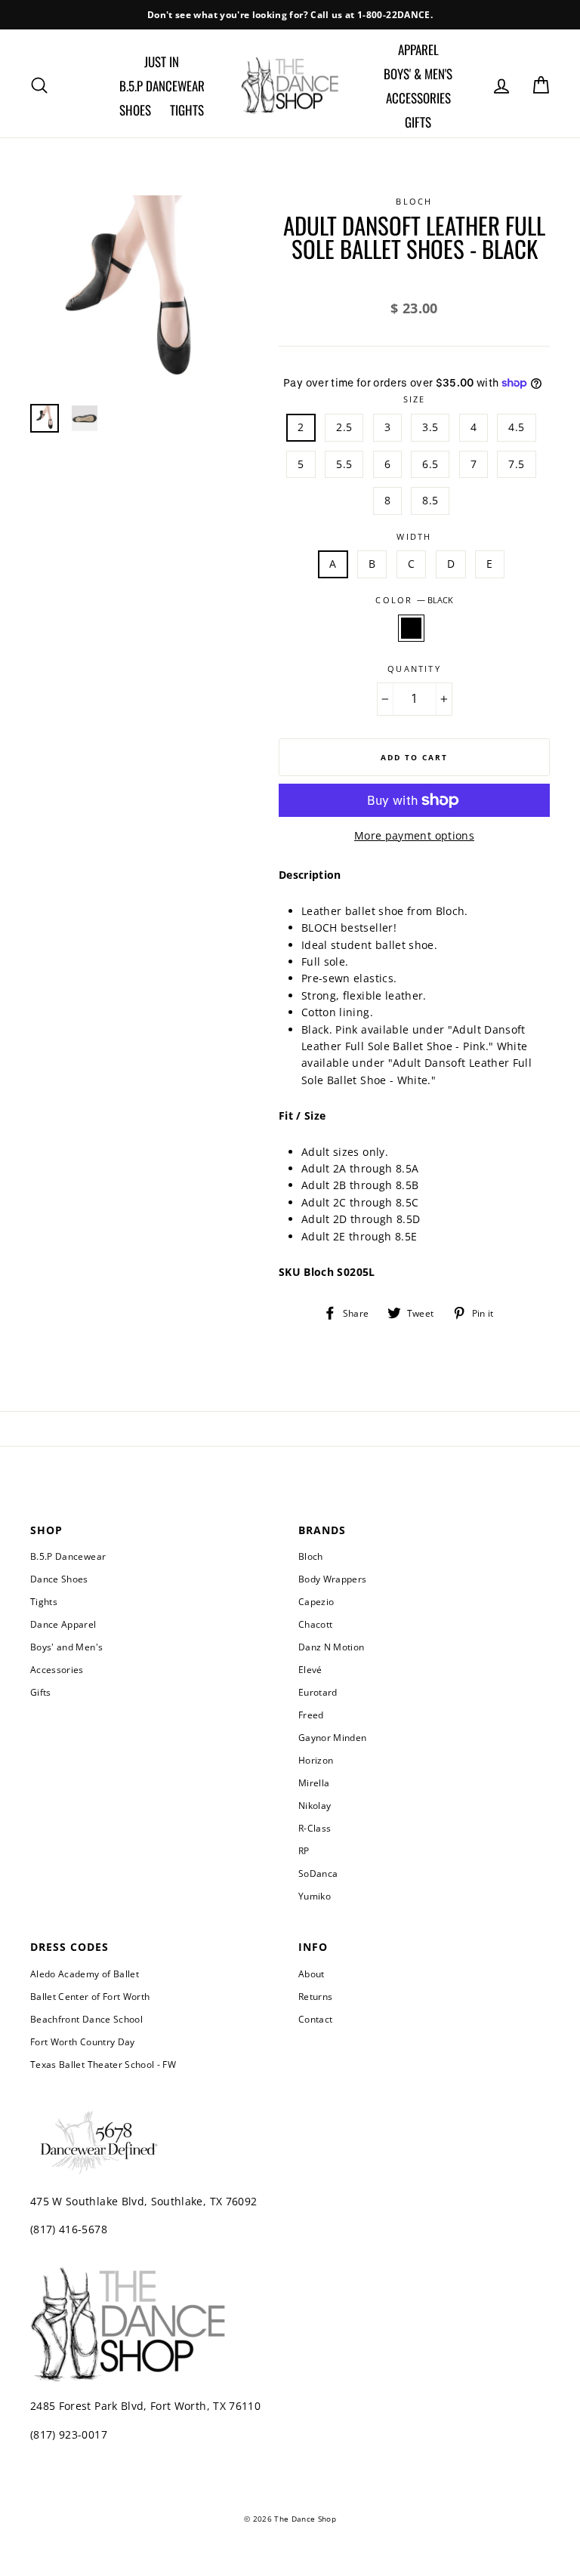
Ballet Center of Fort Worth (90, 1996)
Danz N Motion (332, 1647)
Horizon (316, 1760)
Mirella (314, 1783)
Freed (311, 1715)
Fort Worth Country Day (83, 2041)
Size (415, 399)
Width (414, 536)
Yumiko (315, 1896)
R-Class (315, 1828)
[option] (290, 15)
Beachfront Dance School (86, 2019)
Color (414, 600)
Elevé (310, 1669)
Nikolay (315, 1805)
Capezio (316, 1601)
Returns (315, 1996)
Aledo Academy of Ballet (85, 1974)
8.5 (430, 500)
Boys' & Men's (418, 74)
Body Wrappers (333, 1579)
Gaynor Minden (333, 1737)
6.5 (430, 464)
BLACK (411, 628)
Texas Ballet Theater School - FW (103, 2064)
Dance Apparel (63, 1624)
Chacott (315, 1624)
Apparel (418, 49)
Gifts (418, 122)
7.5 (516, 464)
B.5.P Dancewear (162, 86)
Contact (315, 2019)
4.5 (516, 427)
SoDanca (318, 1873)
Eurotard (318, 1692)
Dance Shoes (59, 1579)
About (312, 1974)
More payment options (414, 835)
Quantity (414, 669)
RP (304, 1850)
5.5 (344, 464)
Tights (187, 110)
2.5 (344, 427)
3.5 (430, 427)
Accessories (418, 98)
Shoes (135, 110)
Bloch (311, 1556)
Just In (162, 62)
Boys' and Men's (66, 1647)
